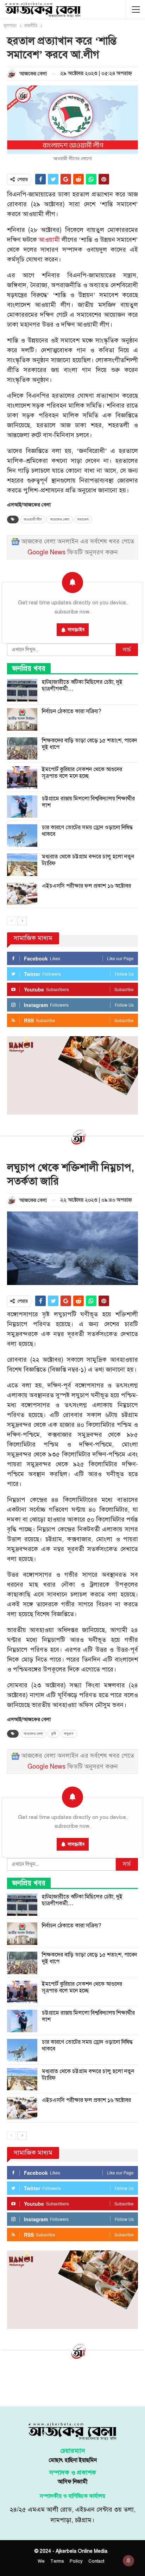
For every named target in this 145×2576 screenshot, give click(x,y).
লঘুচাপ (69, 1734)
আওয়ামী (49, 240)
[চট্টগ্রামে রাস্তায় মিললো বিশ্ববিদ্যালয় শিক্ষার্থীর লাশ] (22, 807)
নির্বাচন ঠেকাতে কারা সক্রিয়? (72, 711)
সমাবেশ (83, 519)
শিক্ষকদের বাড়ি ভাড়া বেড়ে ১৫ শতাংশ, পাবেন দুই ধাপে (89, 744)
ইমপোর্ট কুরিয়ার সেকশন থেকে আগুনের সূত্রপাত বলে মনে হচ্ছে (82, 773)
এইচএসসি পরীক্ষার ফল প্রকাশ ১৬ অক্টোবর (86, 886)
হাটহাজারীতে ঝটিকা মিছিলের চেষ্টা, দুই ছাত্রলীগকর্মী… (82, 685)
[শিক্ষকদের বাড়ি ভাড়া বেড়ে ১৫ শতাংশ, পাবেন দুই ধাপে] (22, 749)
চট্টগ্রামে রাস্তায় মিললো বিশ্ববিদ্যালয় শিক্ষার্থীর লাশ (88, 802)
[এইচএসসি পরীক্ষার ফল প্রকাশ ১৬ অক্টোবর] (22, 894)
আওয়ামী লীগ (33, 519)
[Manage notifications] (128, 2561)
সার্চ (127, 650)
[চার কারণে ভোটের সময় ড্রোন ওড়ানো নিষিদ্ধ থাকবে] (22, 836)
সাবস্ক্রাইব (76, 630)
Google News (46, 552)
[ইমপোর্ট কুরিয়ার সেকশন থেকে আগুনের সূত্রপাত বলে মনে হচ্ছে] (22, 777)
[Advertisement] (72, 2382)
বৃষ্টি (53, 1734)
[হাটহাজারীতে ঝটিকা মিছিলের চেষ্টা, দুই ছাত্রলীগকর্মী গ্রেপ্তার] (22, 690)
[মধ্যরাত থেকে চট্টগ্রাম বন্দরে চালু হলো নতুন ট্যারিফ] (22, 865)
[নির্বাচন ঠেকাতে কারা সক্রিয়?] (22, 719)
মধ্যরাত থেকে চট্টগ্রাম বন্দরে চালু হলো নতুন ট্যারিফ (88, 860)
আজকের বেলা (60, 519)
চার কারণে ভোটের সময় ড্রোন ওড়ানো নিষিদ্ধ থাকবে (87, 831)
